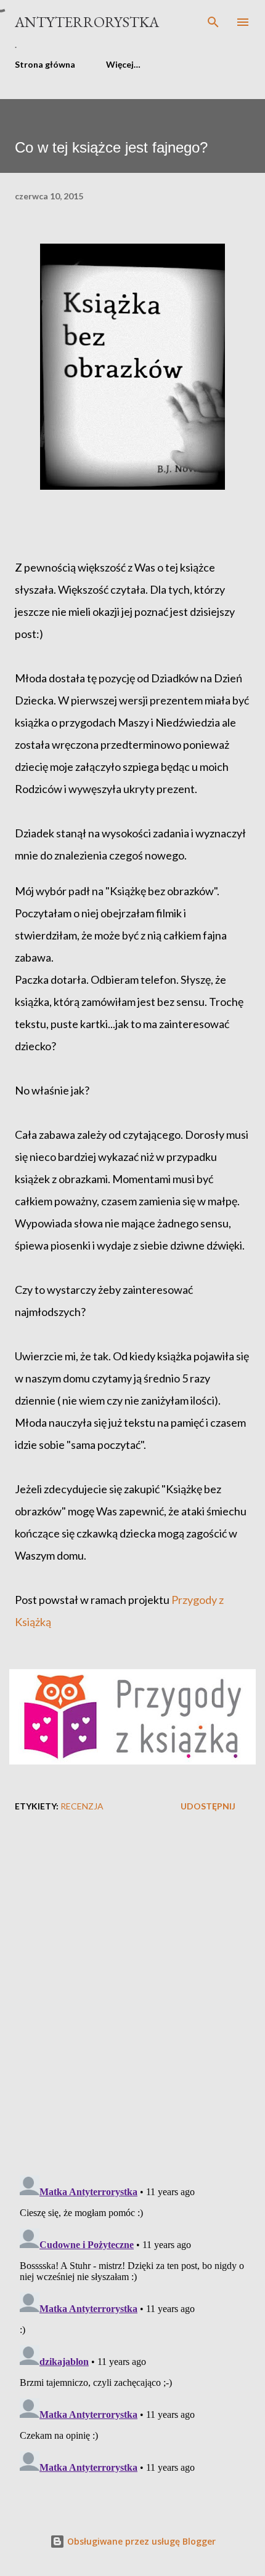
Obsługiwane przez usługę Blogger (140, 2541)
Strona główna (45, 64)
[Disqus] (132, 2006)
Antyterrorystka (87, 22)
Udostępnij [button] (208, 1806)
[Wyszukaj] (213, 22)
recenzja (82, 1806)
